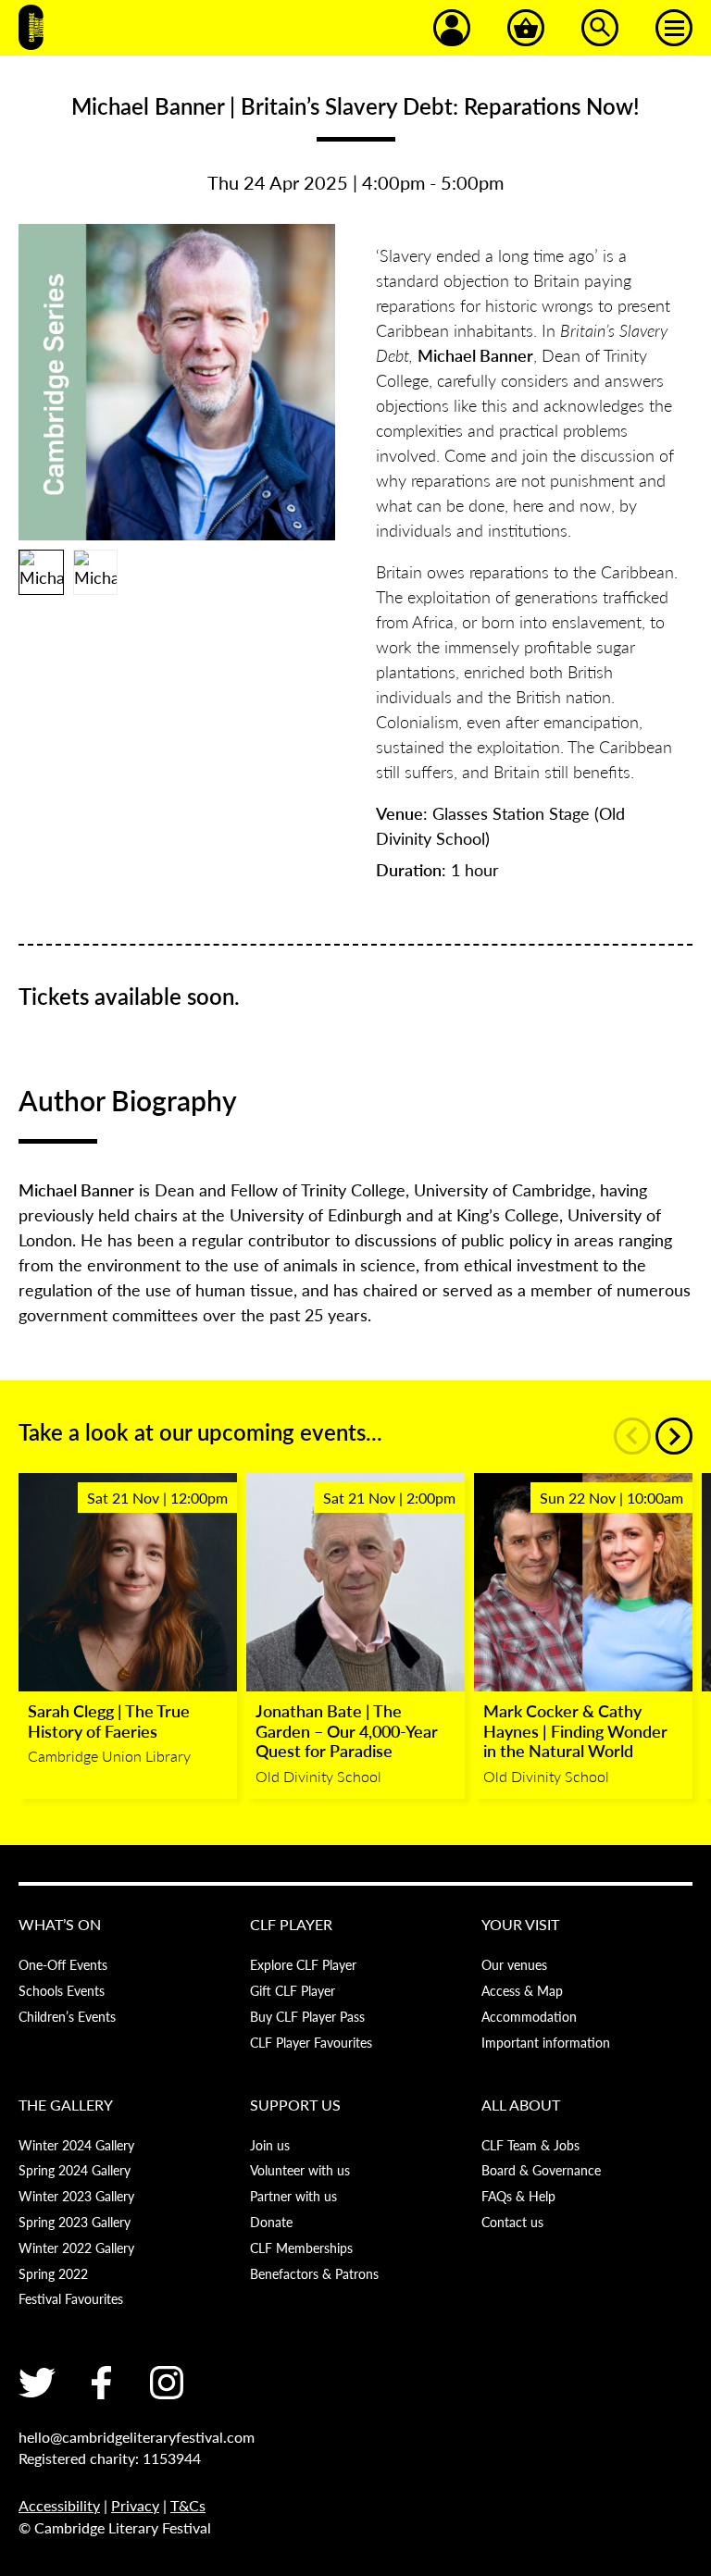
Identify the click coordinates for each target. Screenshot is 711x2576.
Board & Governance (541, 2170)
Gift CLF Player (293, 1990)
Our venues (514, 1964)
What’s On (60, 1924)
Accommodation (529, 2016)
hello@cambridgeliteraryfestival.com (137, 2437)
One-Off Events (63, 1964)
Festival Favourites (71, 2298)
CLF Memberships (301, 2248)
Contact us (512, 2222)
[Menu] (674, 28)
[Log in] (452, 28)
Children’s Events (67, 2016)
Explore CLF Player (303, 1964)
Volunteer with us (300, 2170)
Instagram (167, 2383)
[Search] (600, 28)
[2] (96, 572)
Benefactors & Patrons (314, 2273)
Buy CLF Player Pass (307, 2016)
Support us (295, 2105)
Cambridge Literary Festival (31, 28)
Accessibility (59, 2505)
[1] (41, 572)
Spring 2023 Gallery (75, 2222)
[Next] (674, 1436)
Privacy (135, 2505)
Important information (546, 2042)
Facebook (102, 2383)
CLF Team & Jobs (530, 2145)
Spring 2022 (53, 2273)
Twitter (37, 2383)
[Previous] (632, 1436)
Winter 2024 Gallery (76, 2145)
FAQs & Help (518, 2196)
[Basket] (526, 28)
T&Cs (188, 2505)
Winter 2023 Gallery (76, 2196)
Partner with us (293, 2196)
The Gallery (66, 2105)
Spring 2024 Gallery (75, 2170)
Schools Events (62, 1990)
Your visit (520, 1924)
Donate (271, 2222)
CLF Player (291, 1924)
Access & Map (522, 1990)
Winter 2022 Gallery (76, 2248)
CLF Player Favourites (311, 2042)
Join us (270, 2145)
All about (521, 2105)
